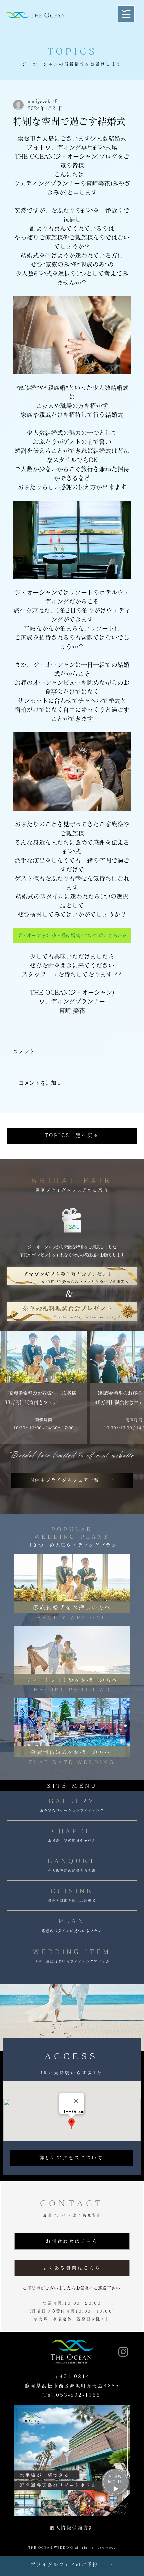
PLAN (72, 1921)
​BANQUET (72, 1861)
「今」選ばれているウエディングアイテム (72, 1961)
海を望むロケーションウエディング (72, 1810)
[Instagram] (123, 2352)
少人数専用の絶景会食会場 (72, 1871)
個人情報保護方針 (72, 2528)
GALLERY (72, 1801)
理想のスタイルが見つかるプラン (72, 1931)
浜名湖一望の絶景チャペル (72, 1840)
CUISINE (72, 1891)
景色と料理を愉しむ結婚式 (72, 1901)
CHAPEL (72, 1831)
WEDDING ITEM (72, 1952)
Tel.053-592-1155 (72, 2395)
